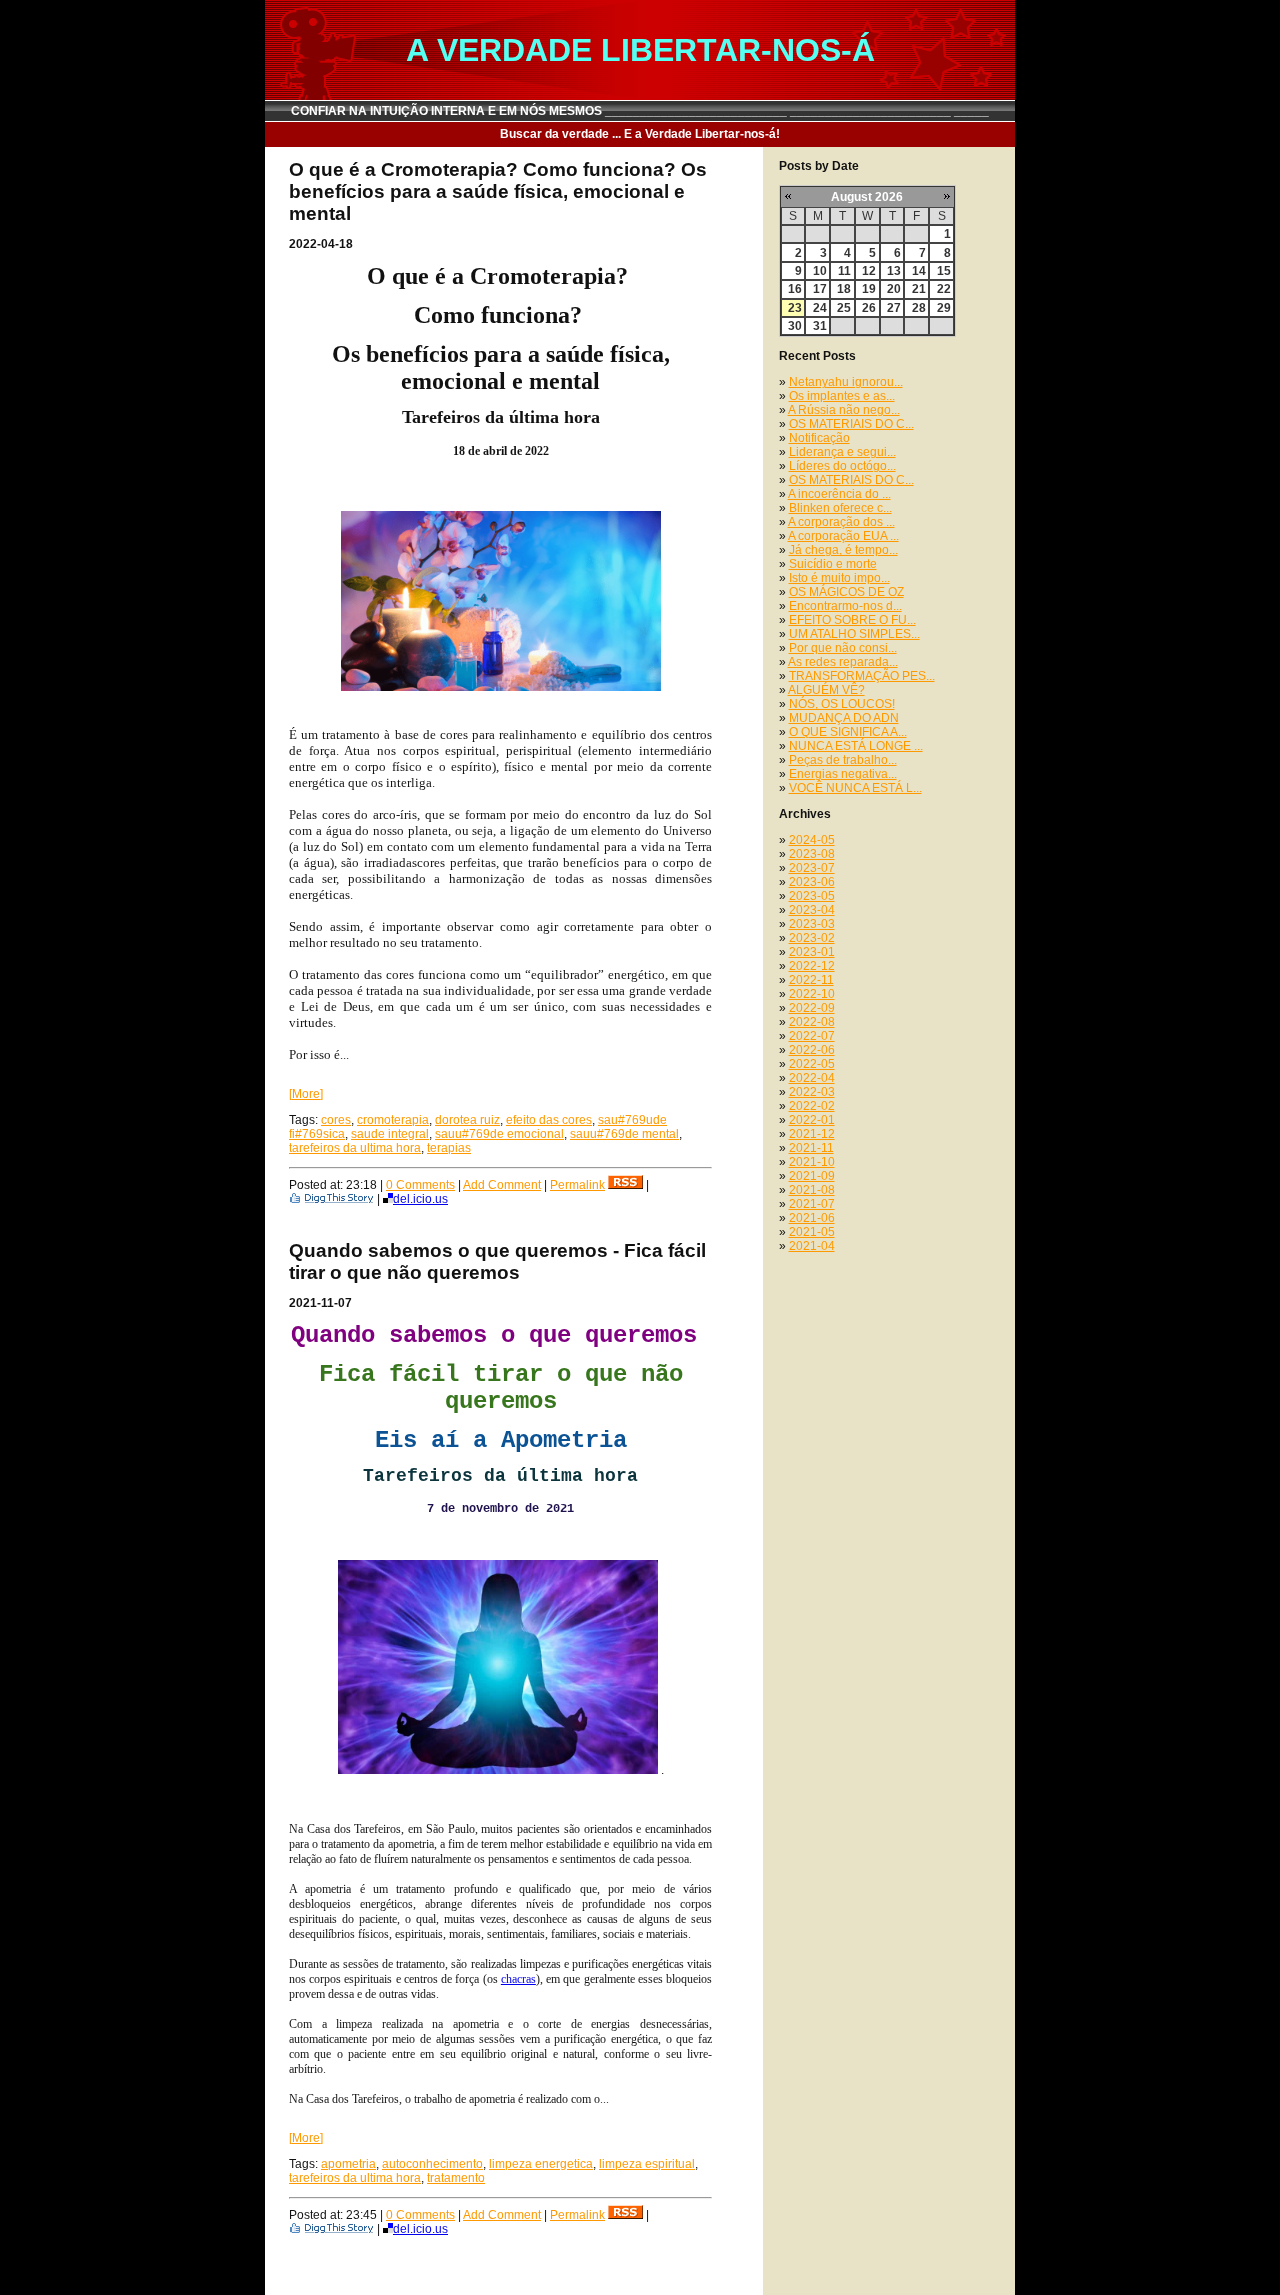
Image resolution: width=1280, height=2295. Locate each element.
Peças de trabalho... (843, 760)
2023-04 (812, 910)
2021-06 (812, 1218)
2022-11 (811, 980)
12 (869, 271)
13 (894, 271)
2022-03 (812, 1092)
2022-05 (812, 1064)
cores (336, 1120)
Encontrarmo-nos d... (845, 606)
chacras (518, 1979)
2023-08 (812, 854)
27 (894, 308)
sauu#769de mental (624, 1134)
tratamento (456, 2178)
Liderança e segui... (842, 452)
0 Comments (420, 1185)
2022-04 (812, 1078)
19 (869, 289)
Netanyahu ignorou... (846, 382)
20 (894, 289)
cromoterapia (393, 1120)
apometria (348, 2164)
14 (919, 271)
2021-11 (811, 1148)
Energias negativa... (843, 774)
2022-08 (812, 1022)
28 (919, 308)
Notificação (819, 438)
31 (820, 326)
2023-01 (812, 952)
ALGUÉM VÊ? (826, 690)
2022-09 (812, 1008)
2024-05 (812, 840)
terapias (449, 1148)
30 (795, 326)
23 (795, 308)
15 (944, 271)
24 (820, 308)
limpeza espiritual (647, 2164)
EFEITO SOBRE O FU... (852, 620)
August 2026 (867, 197)
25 (844, 308)
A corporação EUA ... (843, 536)
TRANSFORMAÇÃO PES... (862, 676)
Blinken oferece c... (840, 508)
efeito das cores (549, 1120)
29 (944, 308)
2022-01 (812, 1120)
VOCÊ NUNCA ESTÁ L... (855, 788)
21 (919, 289)
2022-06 (812, 1050)
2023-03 (812, 924)
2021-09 (812, 1176)
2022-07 (812, 1036)
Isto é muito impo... (839, 578)
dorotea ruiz (467, 1120)
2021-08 (812, 1190)
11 (844, 271)
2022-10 (812, 994)
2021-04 (812, 1246)
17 (820, 289)
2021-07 (812, 1204)
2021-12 (812, 1134)
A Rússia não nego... (844, 410)
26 (869, 308)
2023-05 (812, 896)
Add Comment (502, 1185)
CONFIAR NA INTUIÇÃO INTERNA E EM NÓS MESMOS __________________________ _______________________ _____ (640, 111)
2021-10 (812, 1162)
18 (844, 289)
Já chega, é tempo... (843, 550)
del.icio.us (420, 1199)
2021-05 (812, 1232)
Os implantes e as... (842, 396)
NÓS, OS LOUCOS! (842, 704)
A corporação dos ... (841, 522)
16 (795, 289)
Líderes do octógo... (842, 466)
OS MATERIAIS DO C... (851, 424)
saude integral (390, 1134)
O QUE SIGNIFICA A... (848, 732)
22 (944, 289)
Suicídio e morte (833, 564)
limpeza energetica (541, 2164)
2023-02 (812, 938)
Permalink (577, 1185)
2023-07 (812, 868)
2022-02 (812, 1106)
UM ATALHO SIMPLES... (854, 634)
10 (820, 271)
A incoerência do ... (839, 494)
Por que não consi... (843, 648)
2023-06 (812, 882)
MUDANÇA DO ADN (844, 718)
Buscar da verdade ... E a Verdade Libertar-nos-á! (640, 134)
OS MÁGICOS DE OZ (846, 592)
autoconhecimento (432, 2164)
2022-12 (812, 966)
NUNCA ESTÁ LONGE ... (856, 746)
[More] (306, 1094)
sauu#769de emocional (499, 1134)
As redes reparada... (843, 662)
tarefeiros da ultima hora (355, 1148)
